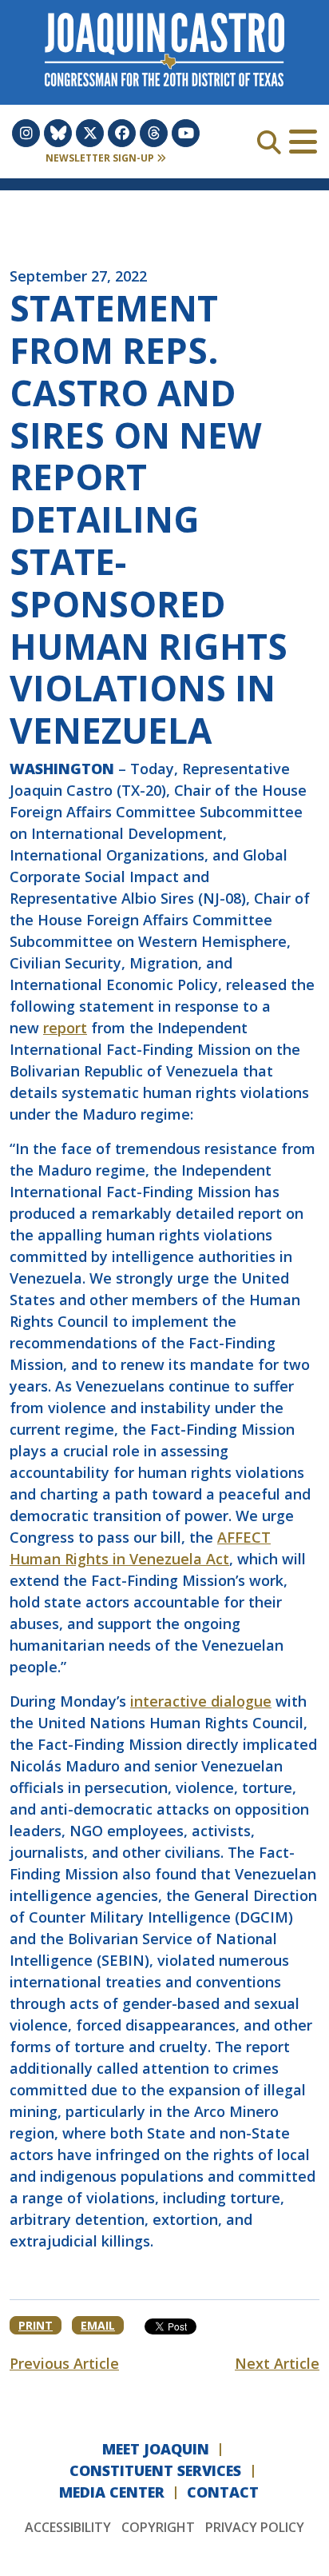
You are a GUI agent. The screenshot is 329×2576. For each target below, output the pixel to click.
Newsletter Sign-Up (101, 158)
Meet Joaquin (156, 2449)
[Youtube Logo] (186, 133)
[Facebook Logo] (122, 133)
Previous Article (64, 2363)
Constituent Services (155, 2470)
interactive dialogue (201, 1701)
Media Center (112, 2492)
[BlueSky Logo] (58, 133)
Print (36, 2325)
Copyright (158, 2527)
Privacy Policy (255, 2527)
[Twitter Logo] (90, 133)
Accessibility (68, 2527)
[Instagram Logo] (26, 133)
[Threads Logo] (154, 133)
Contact (223, 2492)
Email (98, 2325)
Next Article (277, 2363)
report (65, 1028)
